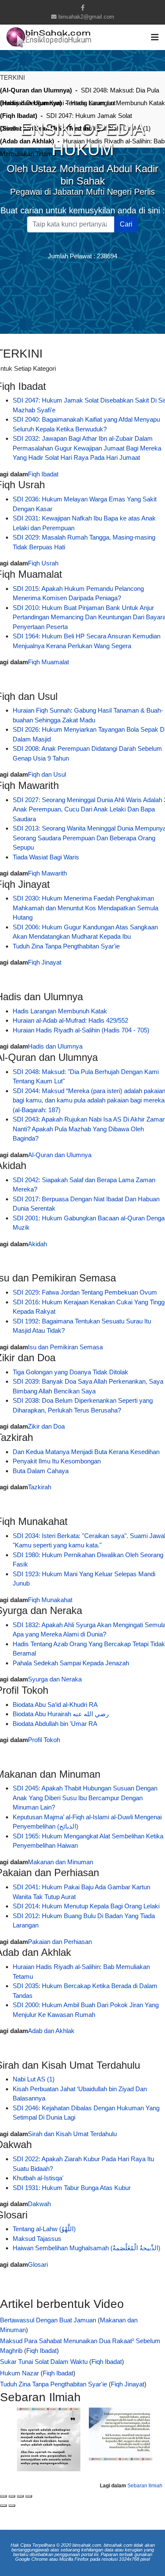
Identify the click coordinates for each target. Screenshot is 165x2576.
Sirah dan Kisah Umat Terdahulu (72, 2134)
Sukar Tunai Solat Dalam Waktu (44, 2362)
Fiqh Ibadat (43, 474)
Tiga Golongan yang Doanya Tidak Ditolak (70, 1372)
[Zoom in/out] (29, 2496)
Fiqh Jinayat (45, 962)
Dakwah (39, 2204)
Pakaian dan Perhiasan (60, 1942)
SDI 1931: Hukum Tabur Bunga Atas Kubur (72, 2188)
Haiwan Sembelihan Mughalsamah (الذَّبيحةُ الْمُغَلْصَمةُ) (87, 2248)
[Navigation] (155, 37)
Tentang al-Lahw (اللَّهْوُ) (44, 2229)
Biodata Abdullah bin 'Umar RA (55, 1724)
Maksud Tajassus (37, 2239)
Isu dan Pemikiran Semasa (65, 1347)
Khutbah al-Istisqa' (38, 2178)
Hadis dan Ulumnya (55, 1046)
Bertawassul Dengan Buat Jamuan (48, 2320)
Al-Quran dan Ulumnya (60, 1155)
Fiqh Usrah (43, 563)
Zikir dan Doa (46, 1426)
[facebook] (83, 8)
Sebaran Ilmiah (144, 2486)
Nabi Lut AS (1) (34, 2079)
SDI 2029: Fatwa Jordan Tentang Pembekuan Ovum (85, 1292)
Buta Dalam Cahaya (41, 1471)
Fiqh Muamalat (48, 662)
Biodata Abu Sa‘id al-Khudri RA (55, 1705)
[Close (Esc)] (3, 2496)
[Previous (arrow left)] (3, 2506)
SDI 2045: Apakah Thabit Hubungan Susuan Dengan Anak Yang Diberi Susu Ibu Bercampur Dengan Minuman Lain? (85, 1798)
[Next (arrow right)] (12, 2506)
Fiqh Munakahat (50, 1600)
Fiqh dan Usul (47, 774)
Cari (126, 224)
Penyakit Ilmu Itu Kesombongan (57, 1461)
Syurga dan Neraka (55, 1679)
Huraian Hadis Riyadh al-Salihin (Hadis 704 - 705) (81, 1030)
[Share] (12, 2496)
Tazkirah (40, 1487)
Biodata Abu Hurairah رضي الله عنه (61, 1714)
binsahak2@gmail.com (86, 17)
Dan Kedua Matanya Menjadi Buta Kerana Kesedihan (86, 1452)
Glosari (38, 2264)
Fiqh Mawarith (47, 873)
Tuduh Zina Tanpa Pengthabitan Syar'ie (66, 946)
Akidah (37, 1244)
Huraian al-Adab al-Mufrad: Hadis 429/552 (70, 1020)
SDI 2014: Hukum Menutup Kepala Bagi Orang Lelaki (86, 1906)
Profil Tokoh (44, 1740)
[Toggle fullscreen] (20, 2496)
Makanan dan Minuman (60, 1862)
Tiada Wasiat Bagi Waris (46, 857)
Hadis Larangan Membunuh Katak (60, 1011)
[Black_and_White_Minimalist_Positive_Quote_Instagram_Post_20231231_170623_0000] (53, 2439)
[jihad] (125, 2434)
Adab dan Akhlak (51, 2031)
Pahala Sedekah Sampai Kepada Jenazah (71, 1663)
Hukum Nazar (19, 2373)
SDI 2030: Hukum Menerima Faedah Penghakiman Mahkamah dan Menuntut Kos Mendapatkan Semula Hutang (85, 908)
